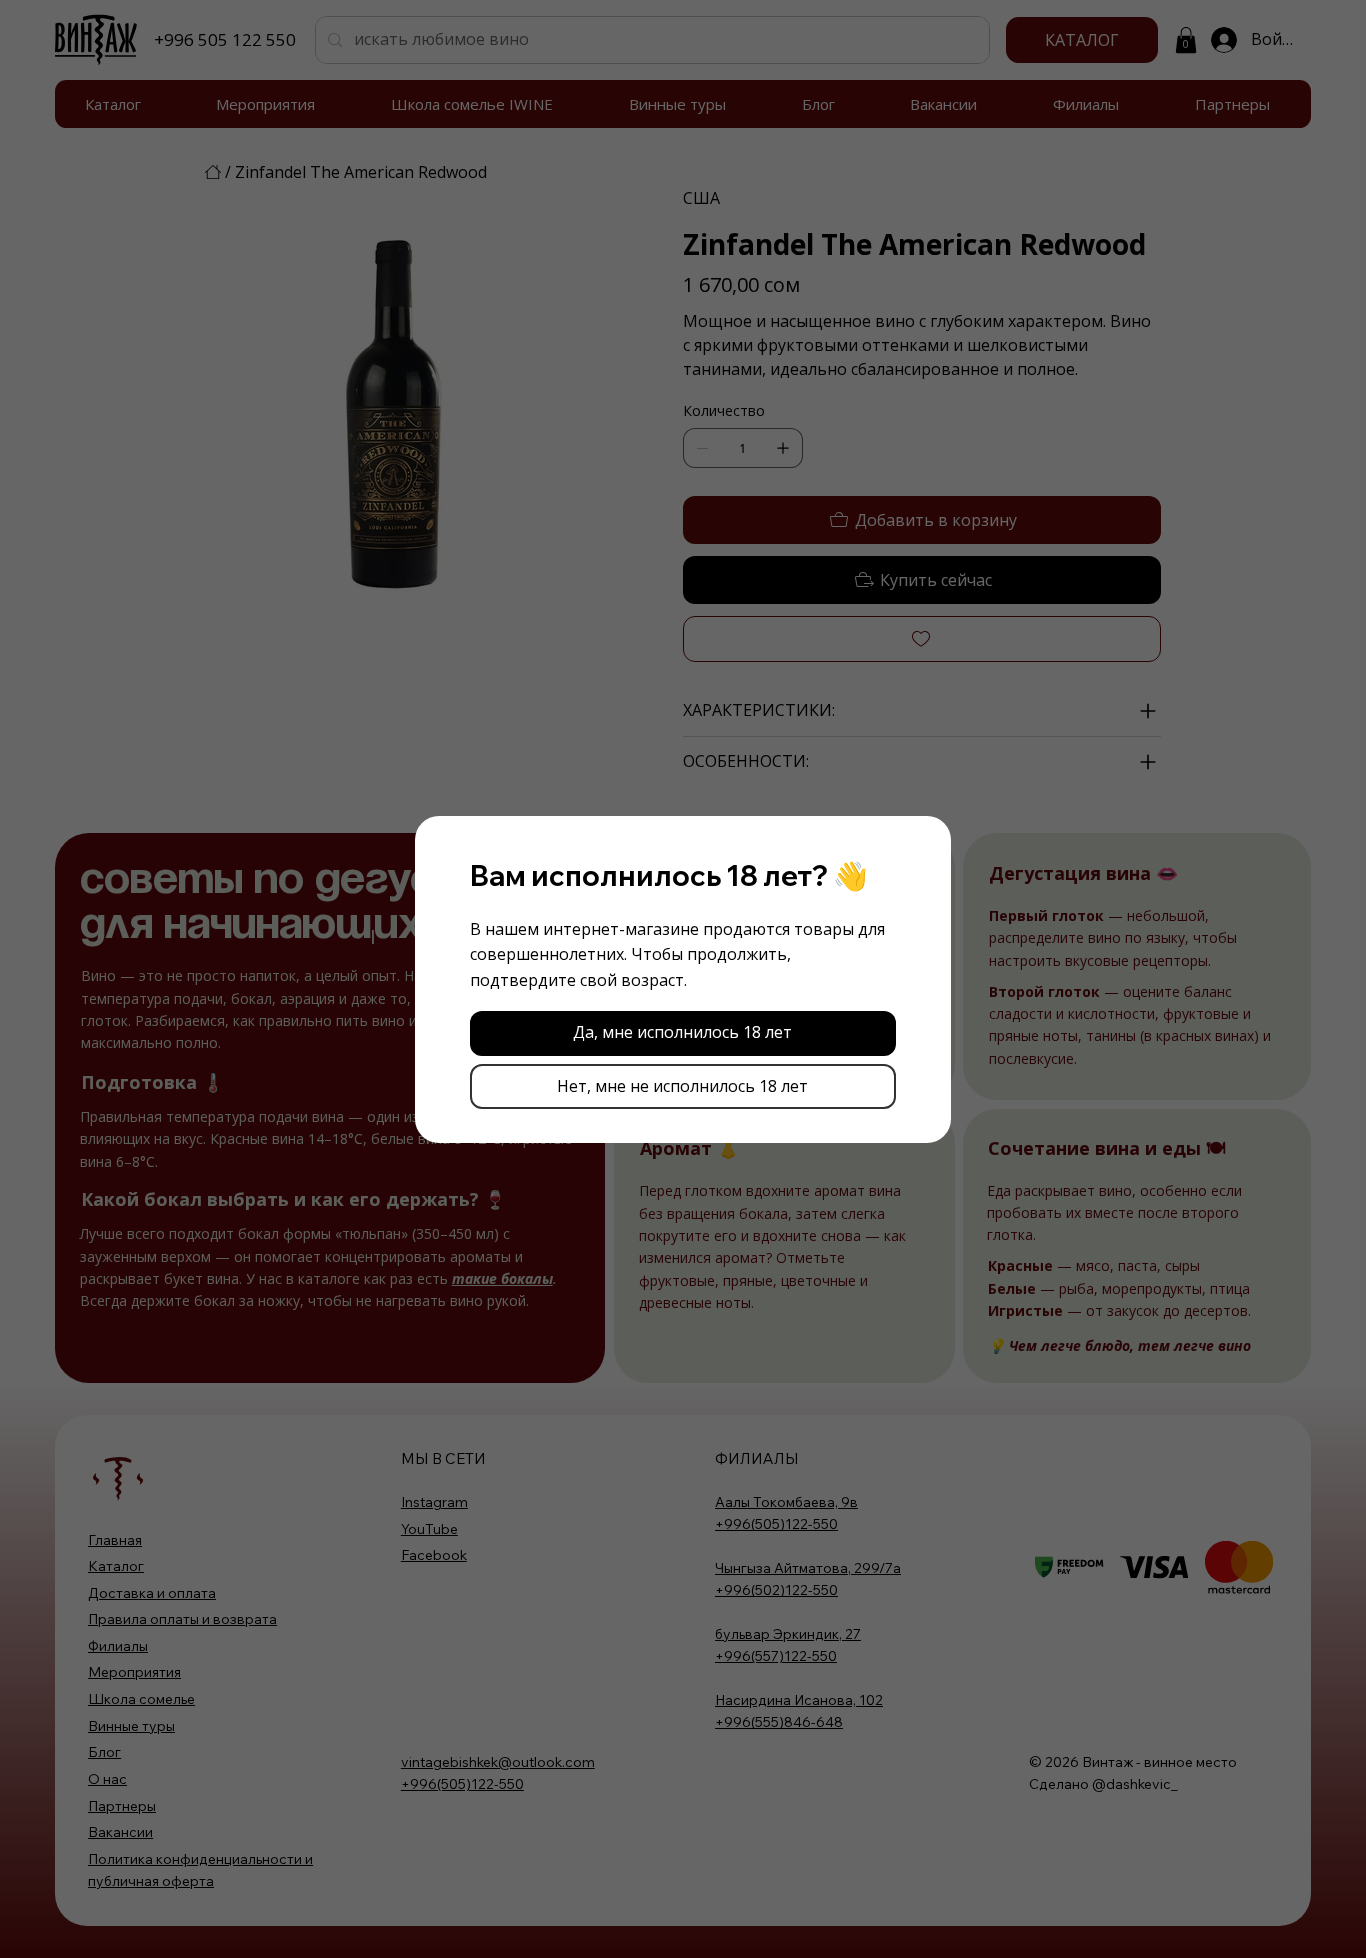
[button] (683, 1033)
